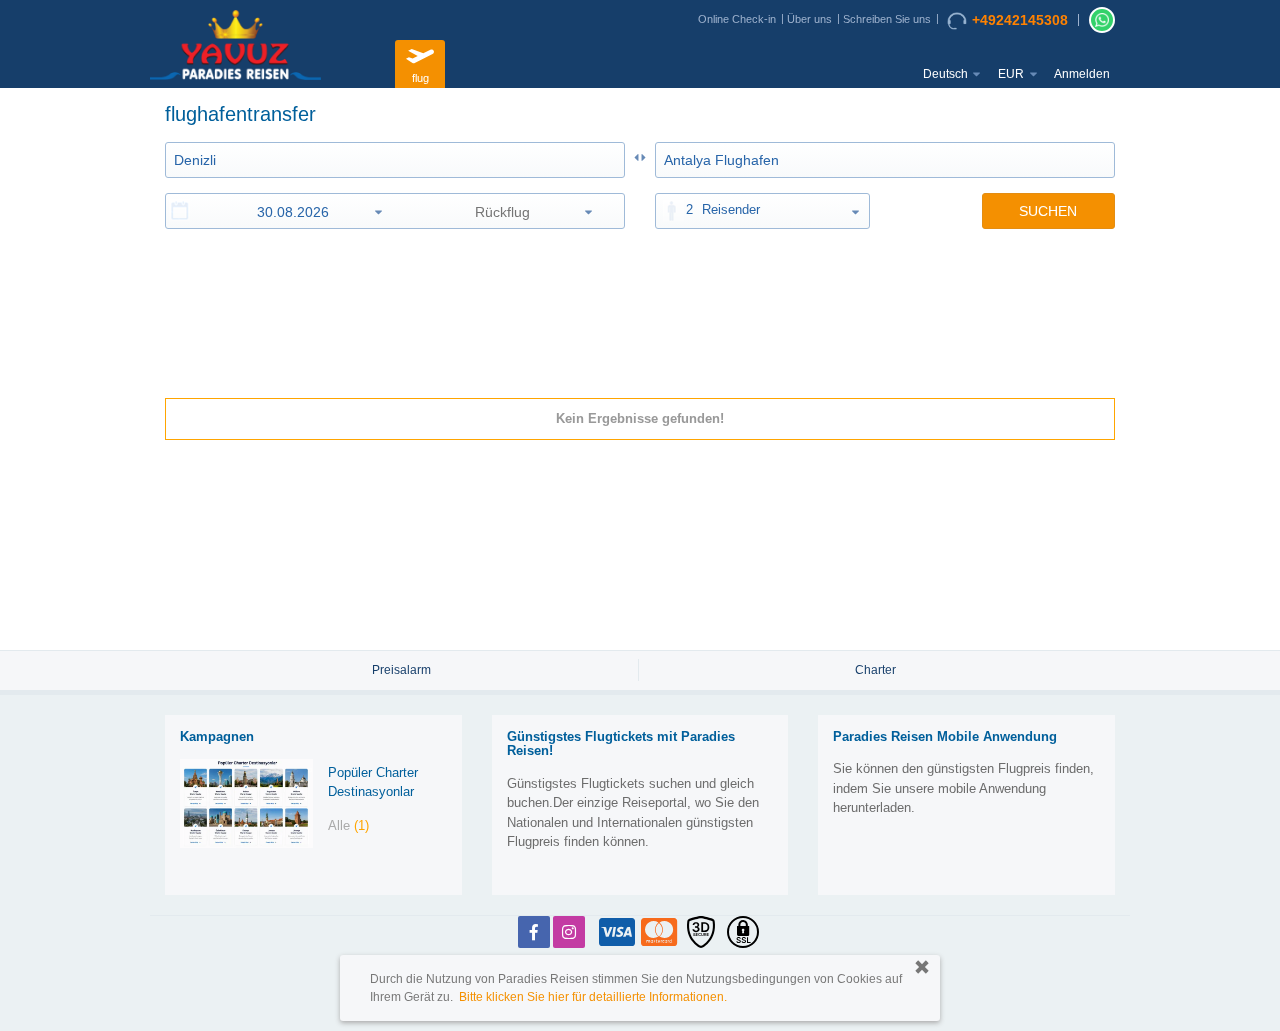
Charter (875, 670)
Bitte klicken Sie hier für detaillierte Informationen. (593, 997)
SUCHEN (1048, 211)
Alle (348, 825)
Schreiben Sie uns (887, 19)
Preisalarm (401, 670)
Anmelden (1082, 74)
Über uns (809, 19)
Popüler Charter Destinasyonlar (373, 782)
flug (420, 78)
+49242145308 (1020, 20)
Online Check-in (737, 19)
